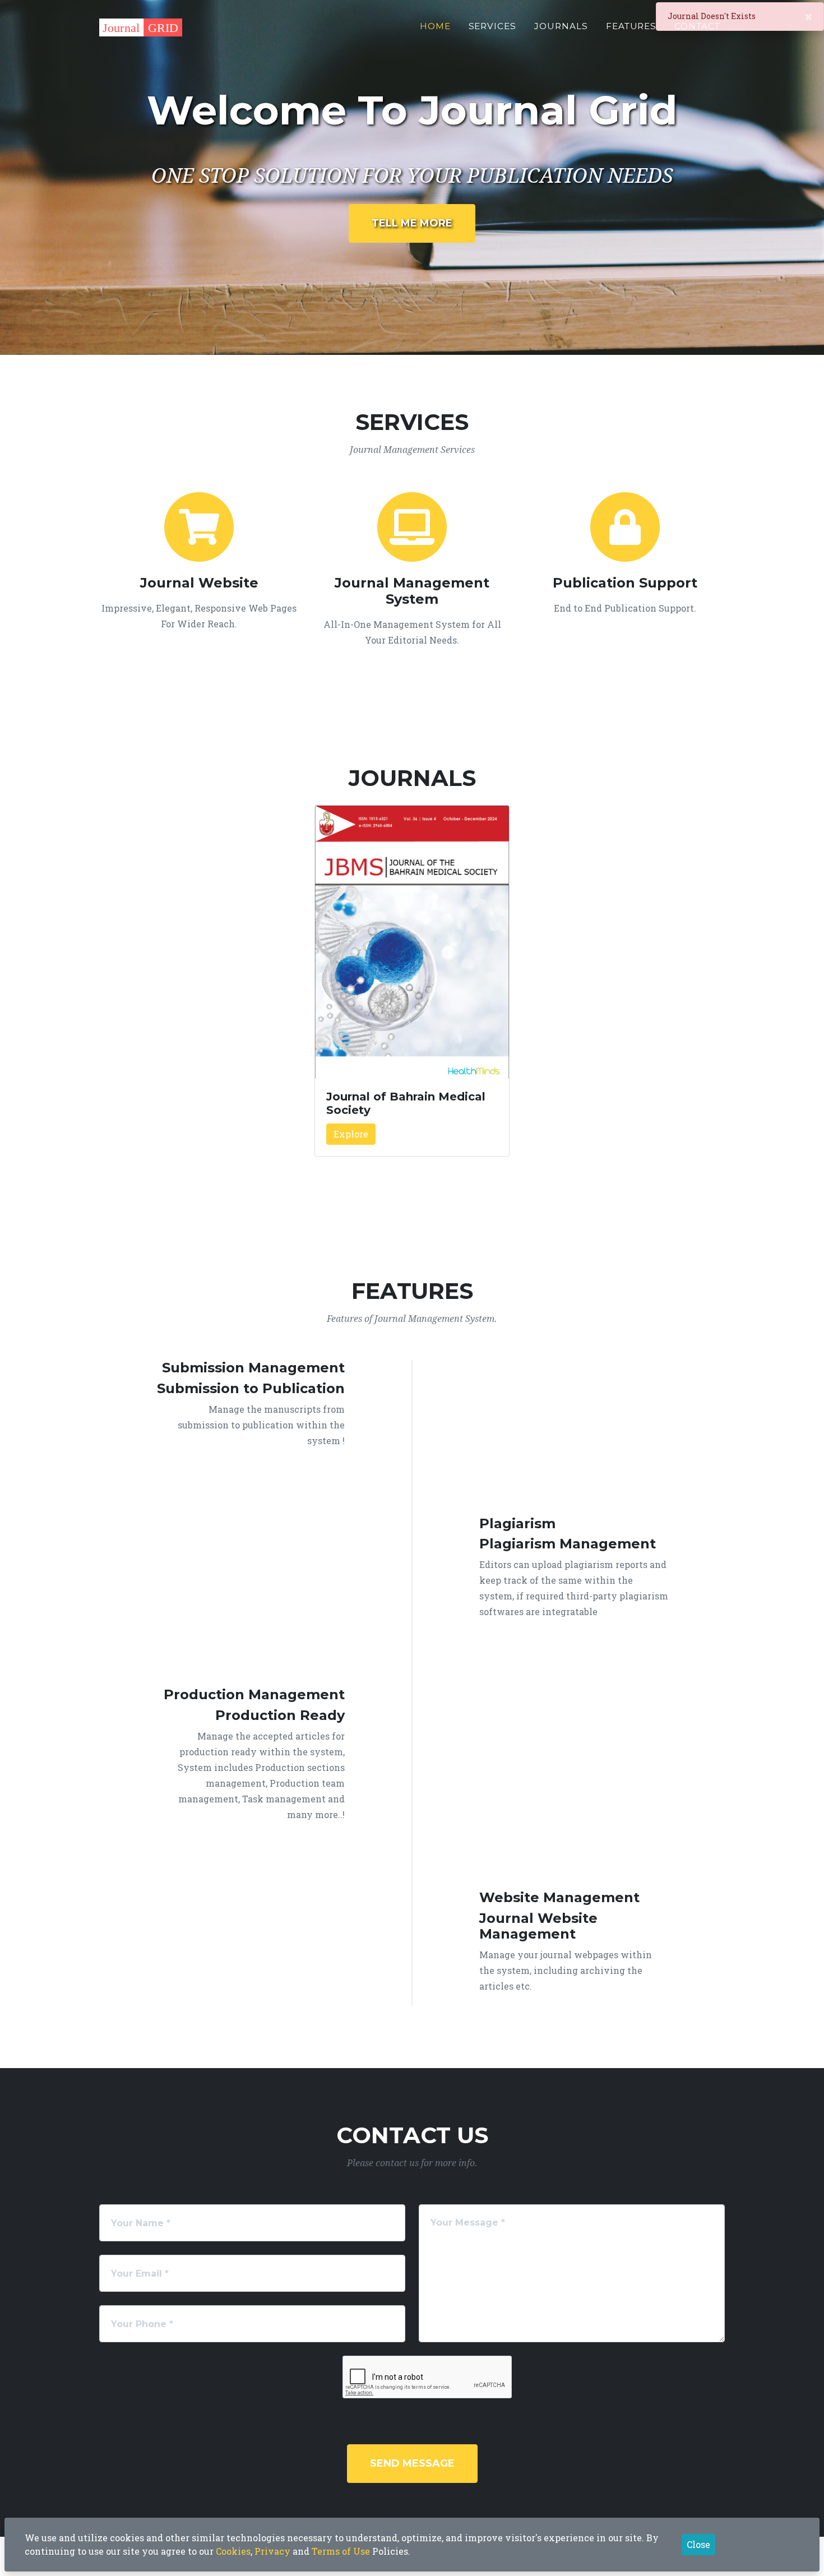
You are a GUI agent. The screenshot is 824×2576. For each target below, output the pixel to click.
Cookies (233, 2551)
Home (435, 26)
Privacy (272, 2551)
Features (631, 26)
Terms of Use (341, 2551)
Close (698, 2544)
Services (493, 26)
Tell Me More (412, 223)
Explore (351, 1134)
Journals (561, 26)
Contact (697, 26)
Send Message (412, 2463)
